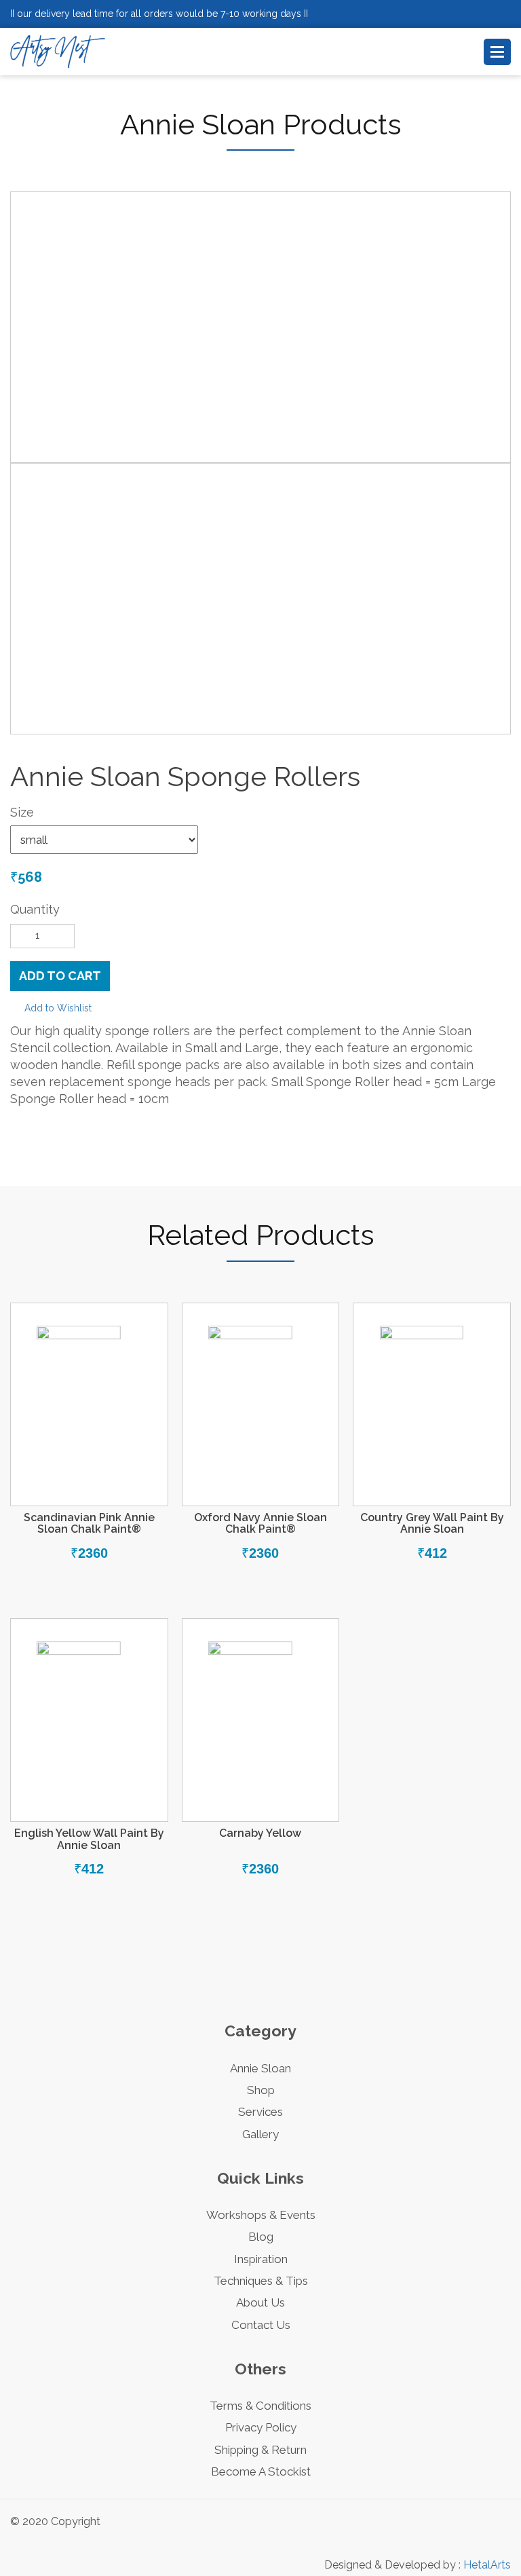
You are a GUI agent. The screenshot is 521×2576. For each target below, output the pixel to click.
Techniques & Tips (261, 2281)
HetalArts (487, 2565)
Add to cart (60, 976)
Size (22, 812)
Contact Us (261, 2325)
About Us (260, 2302)
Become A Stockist (261, 2471)
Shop (261, 2090)
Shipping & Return (260, 2450)
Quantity (35, 909)
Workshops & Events (261, 2215)
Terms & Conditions (260, 2406)
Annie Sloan (260, 2068)
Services (260, 2112)
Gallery (260, 2134)
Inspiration (261, 2259)
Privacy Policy (261, 2427)
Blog (261, 2237)
